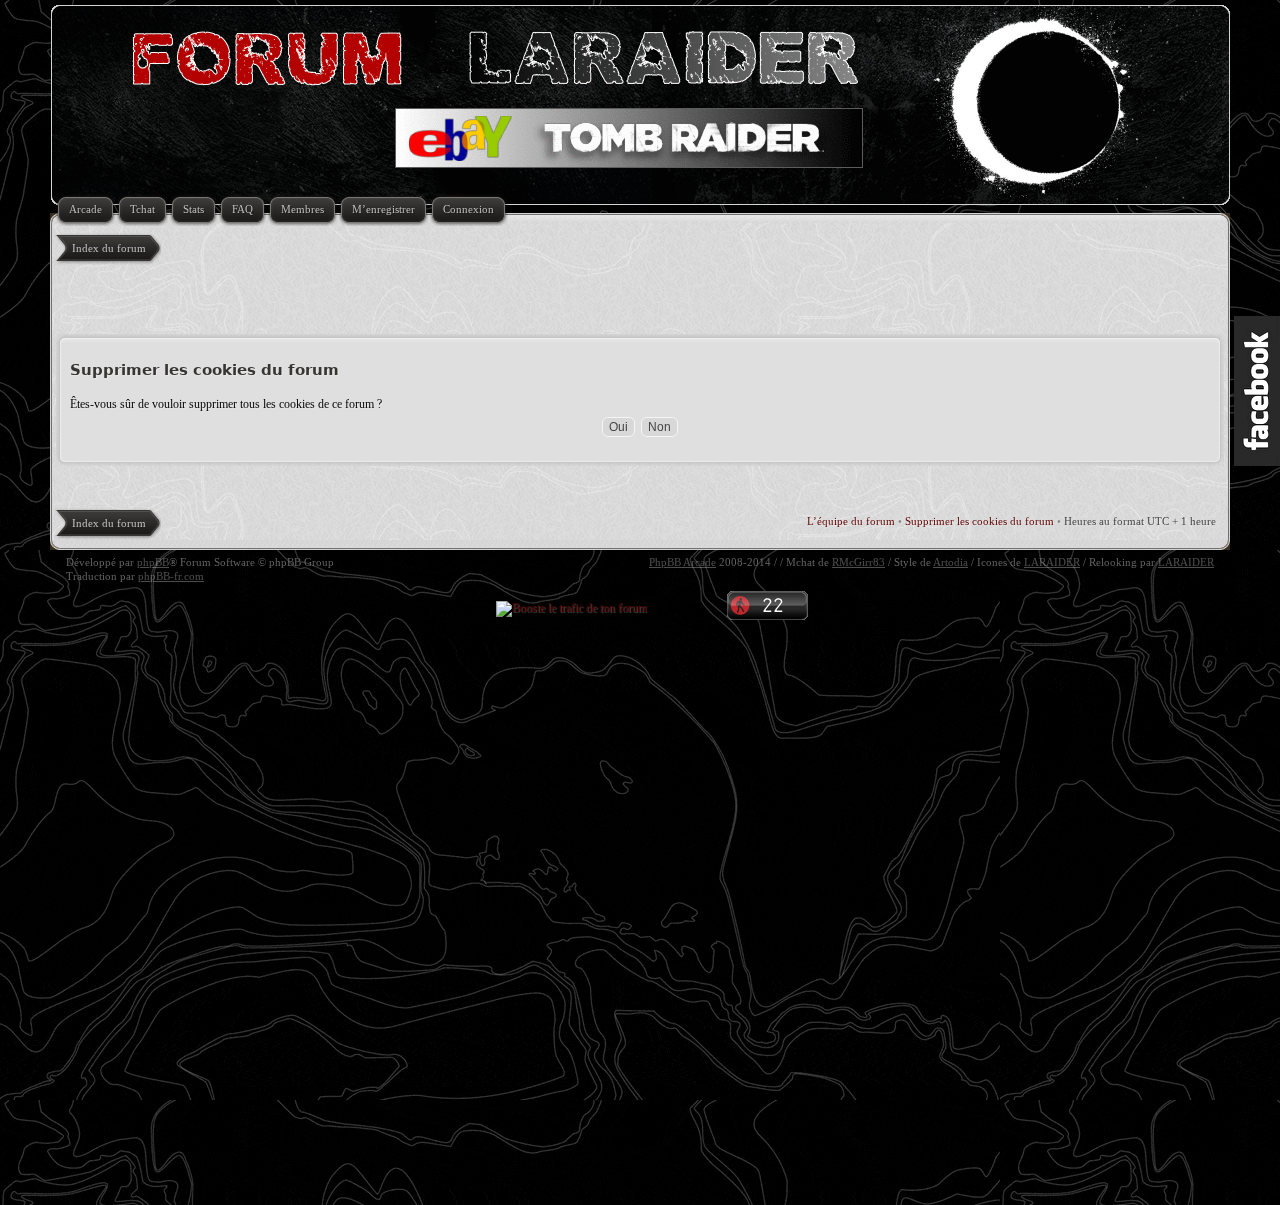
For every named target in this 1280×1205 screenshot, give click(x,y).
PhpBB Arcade (682, 562)
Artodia (950, 562)
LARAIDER (1052, 562)
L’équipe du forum (851, 521)
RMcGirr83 (858, 562)
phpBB (153, 562)
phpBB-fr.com (171, 576)
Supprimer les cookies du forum (979, 521)
